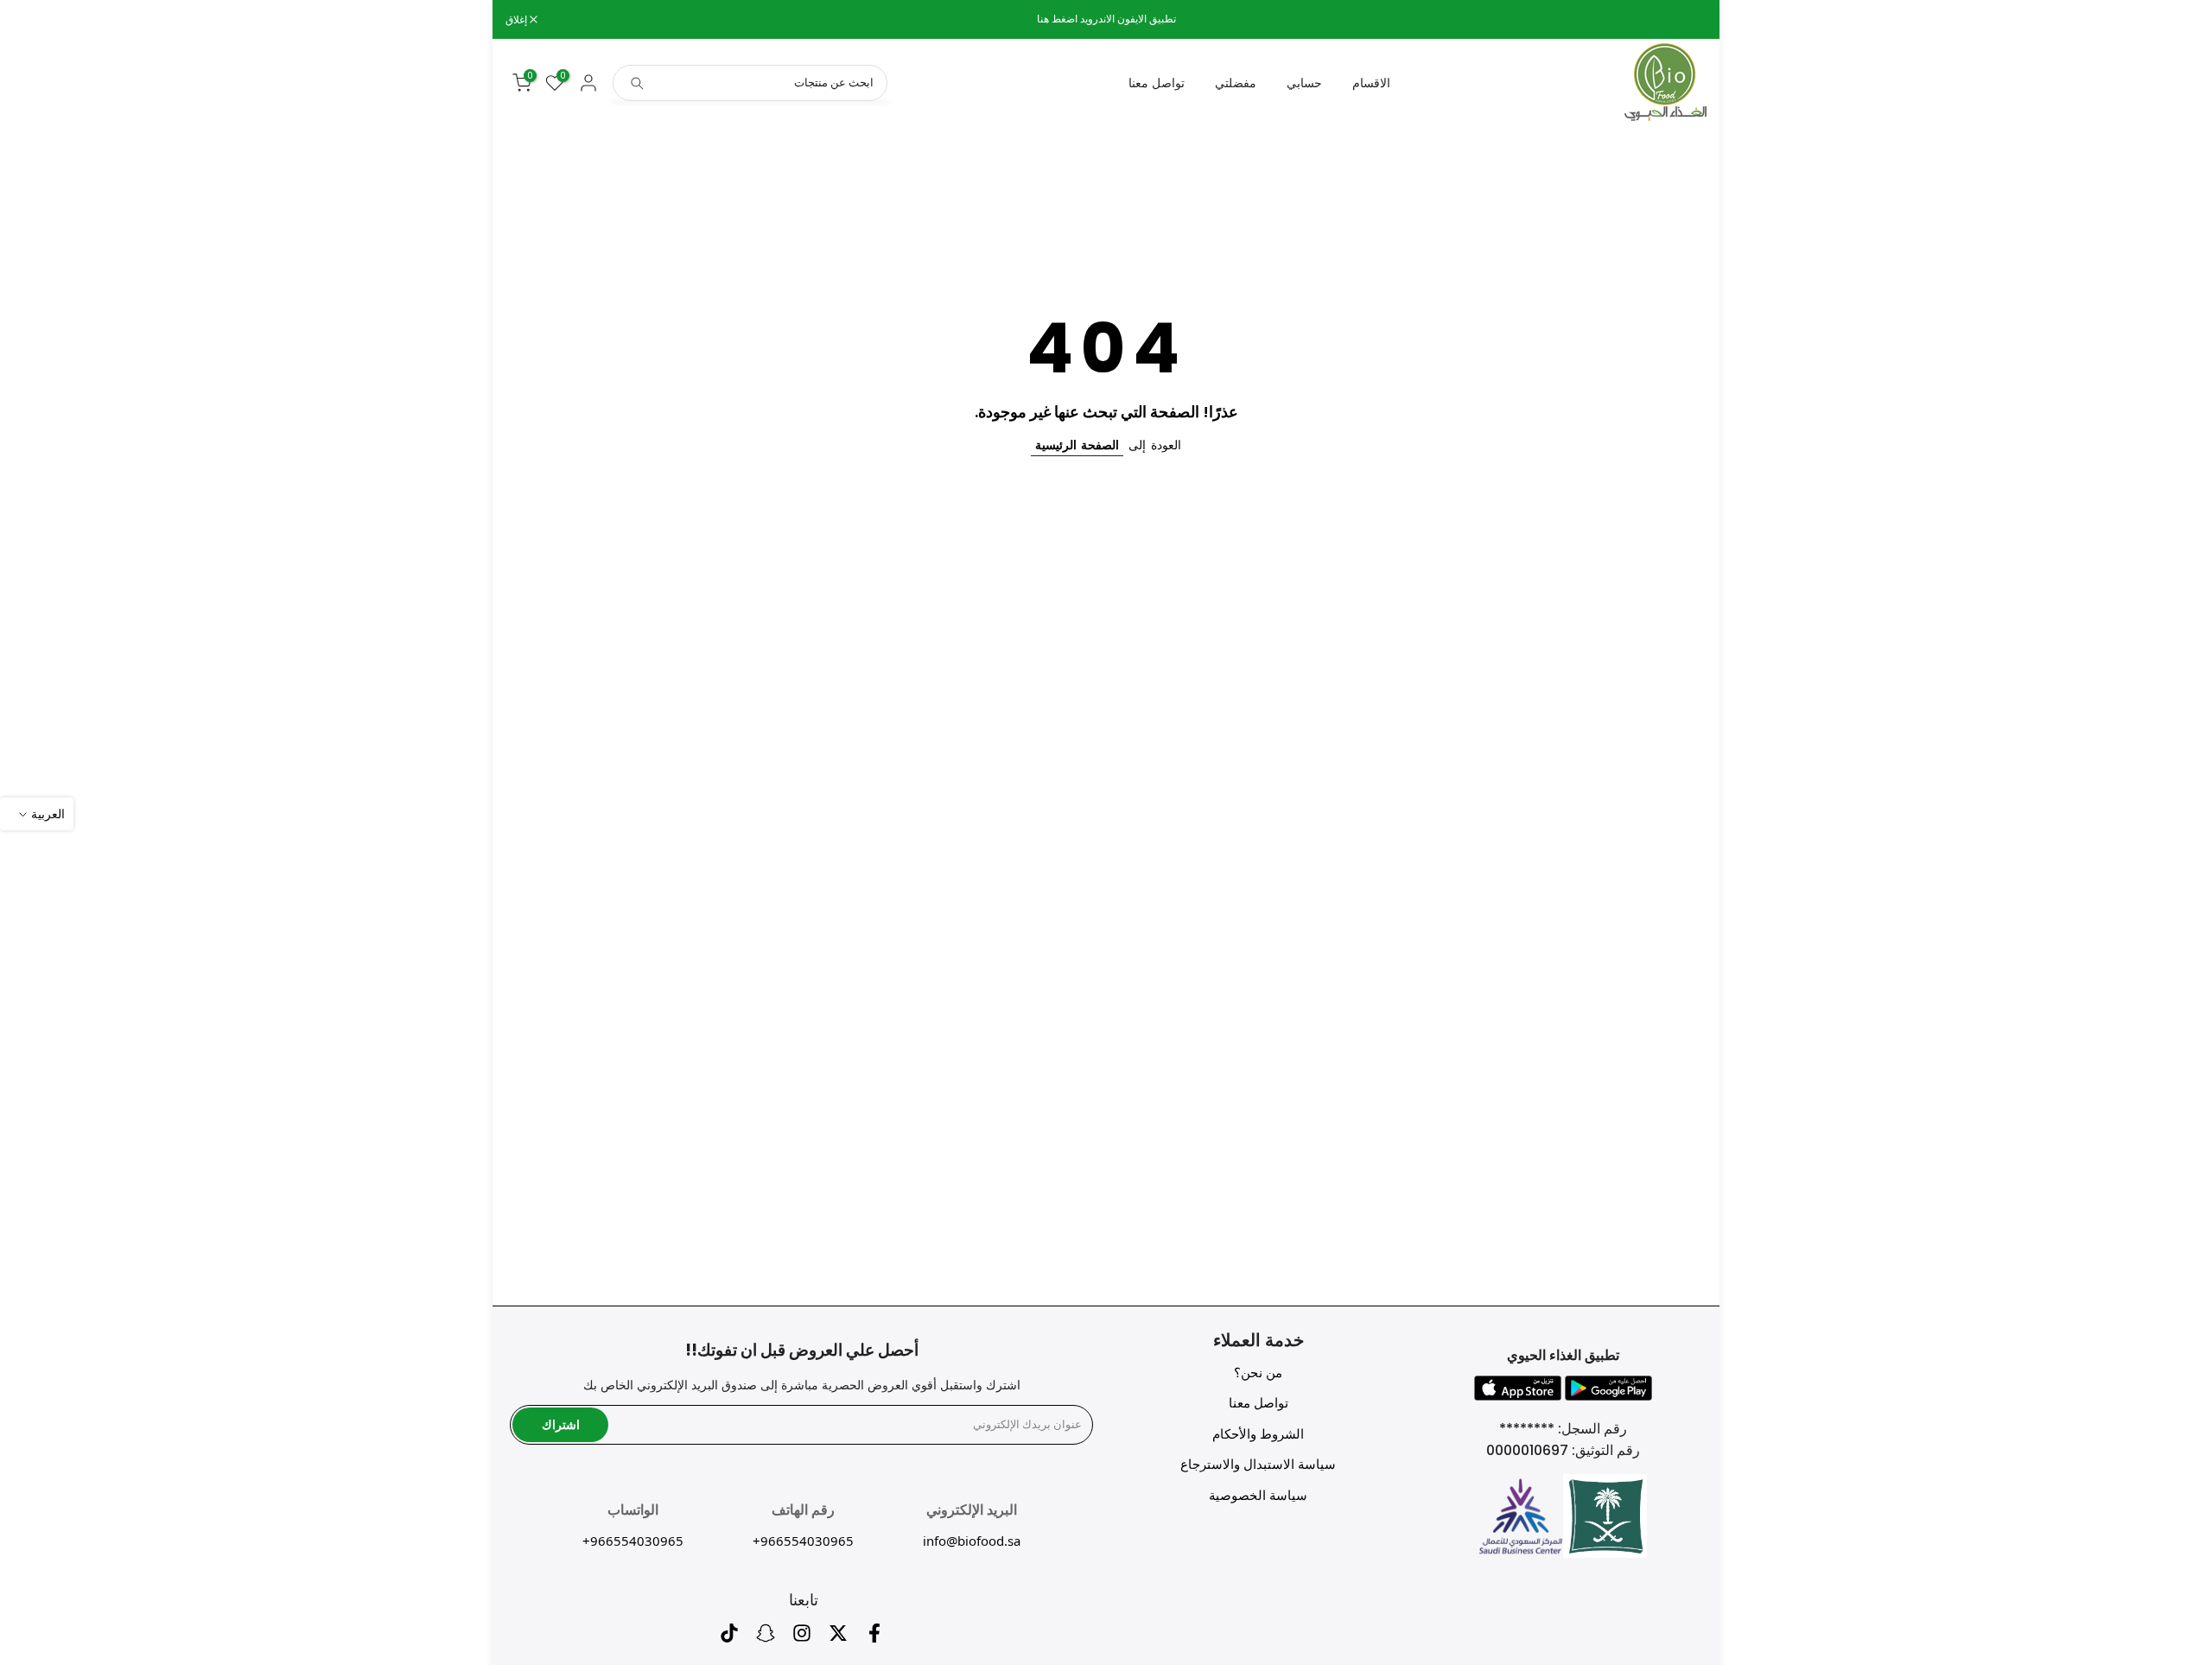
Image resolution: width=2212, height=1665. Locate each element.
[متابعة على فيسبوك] (874, 1638)
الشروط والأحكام (1258, 1434)
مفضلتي (1236, 83)
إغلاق (1687, 20)
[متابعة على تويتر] (838, 1638)
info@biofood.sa (972, 1541)
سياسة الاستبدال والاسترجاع (1258, 1464)
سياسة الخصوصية (1258, 1495)
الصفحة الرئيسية (1077, 445)
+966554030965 (803, 1541)
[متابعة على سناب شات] (766, 1638)
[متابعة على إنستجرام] (802, 1638)
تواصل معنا (1157, 83)
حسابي (1304, 83)
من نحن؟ (1258, 1373)
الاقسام (1371, 83)
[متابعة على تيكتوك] (729, 1638)
